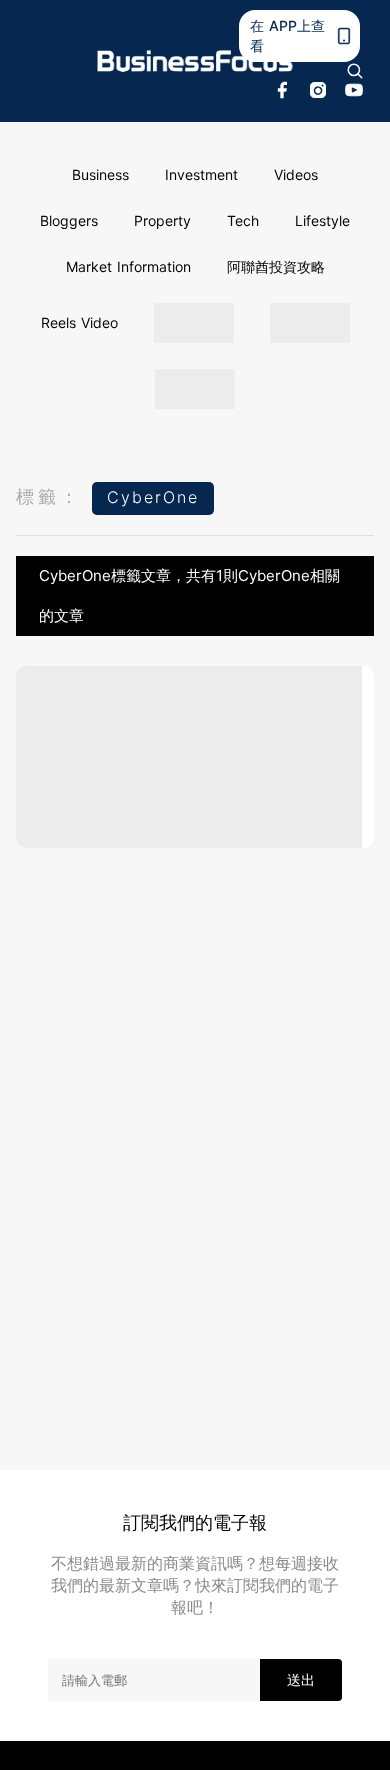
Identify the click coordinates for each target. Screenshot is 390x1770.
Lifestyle (322, 220)
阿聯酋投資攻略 (276, 266)
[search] (355, 71)
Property (162, 220)
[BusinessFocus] (195, 61)
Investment (201, 174)
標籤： (49, 496)
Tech (243, 220)
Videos (296, 174)
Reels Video (79, 322)
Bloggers (69, 220)
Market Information (128, 266)
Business (100, 174)
